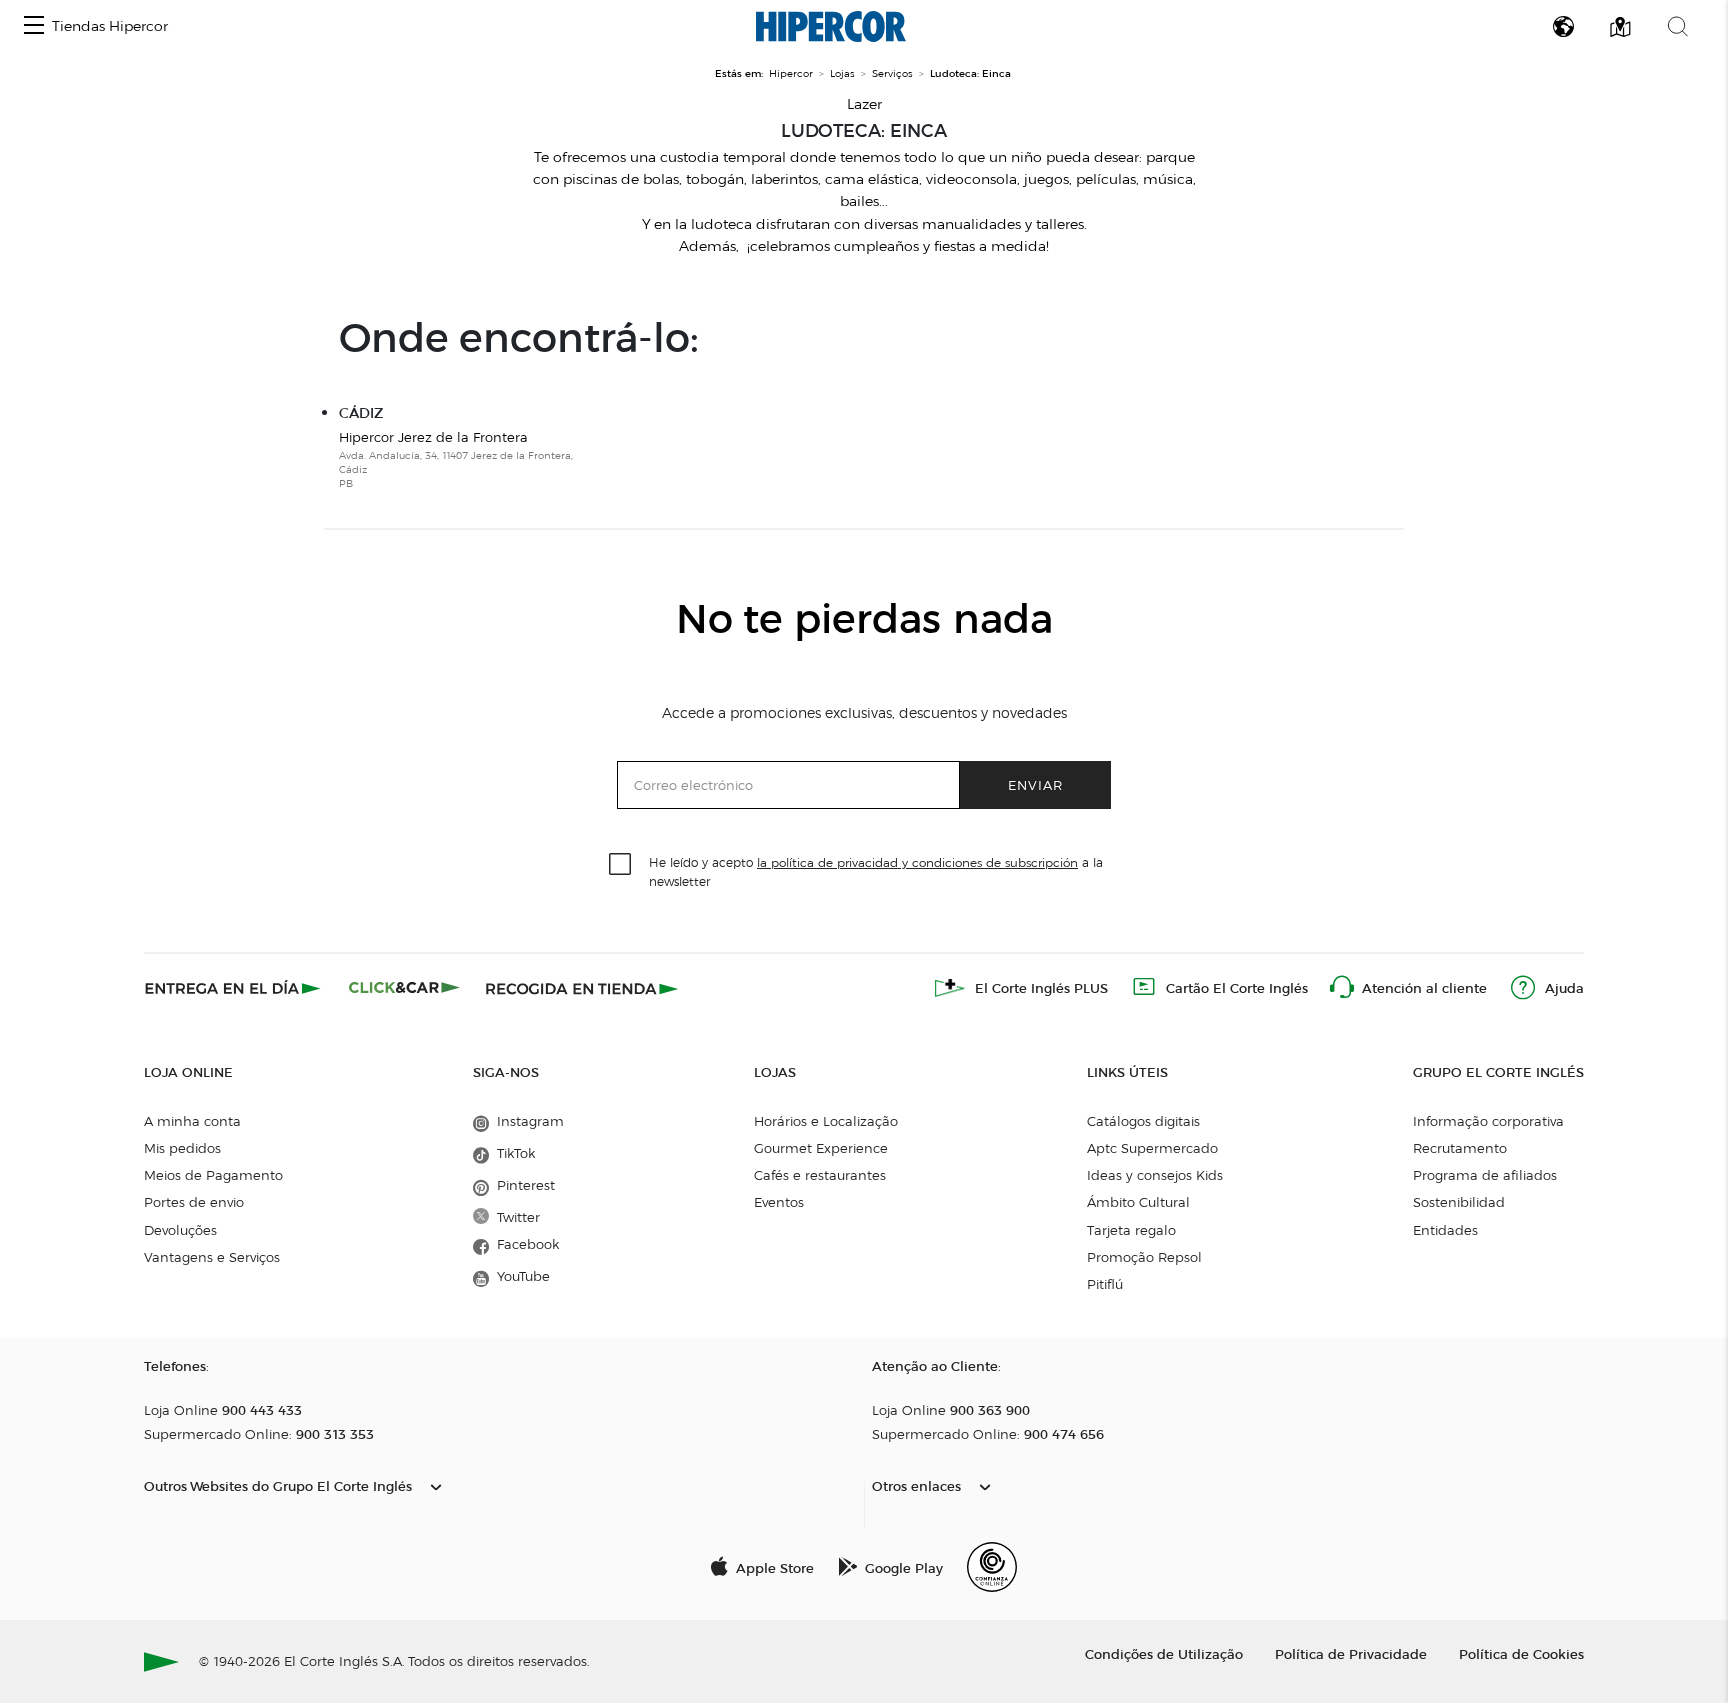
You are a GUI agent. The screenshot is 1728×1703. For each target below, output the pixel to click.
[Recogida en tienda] (582, 988)
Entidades (1445, 1230)
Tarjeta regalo (1131, 1230)
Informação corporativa (1488, 1121)
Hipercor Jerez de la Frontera (456, 460)
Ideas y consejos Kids (1155, 1175)
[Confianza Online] (992, 1567)
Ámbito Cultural (1138, 1202)
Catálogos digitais (1143, 1121)
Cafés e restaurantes (820, 1175)
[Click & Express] (234, 988)
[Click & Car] (404, 988)
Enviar (1035, 784)
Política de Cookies (1521, 1653)
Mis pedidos (182, 1148)
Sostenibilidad (1459, 1202)
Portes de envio (194, 1202)
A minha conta (192, 1121)
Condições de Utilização (1164, 1653)
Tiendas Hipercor (110, 26)
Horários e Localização (826, 1121)
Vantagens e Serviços (212, 1257)
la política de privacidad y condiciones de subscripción (917, 862)
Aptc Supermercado (1152, 1148)
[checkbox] (621, 865)
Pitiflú (1105, 1284)
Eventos (779, 1202)
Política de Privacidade (1351, 1653)
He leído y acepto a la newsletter (876, 871)
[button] (34, 26)
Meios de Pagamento (213, 1175)
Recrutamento (1460, 1148)
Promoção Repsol (1144, 1257)
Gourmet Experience (821, 1148)
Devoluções (180, 1230)
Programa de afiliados (1485, 1175)
